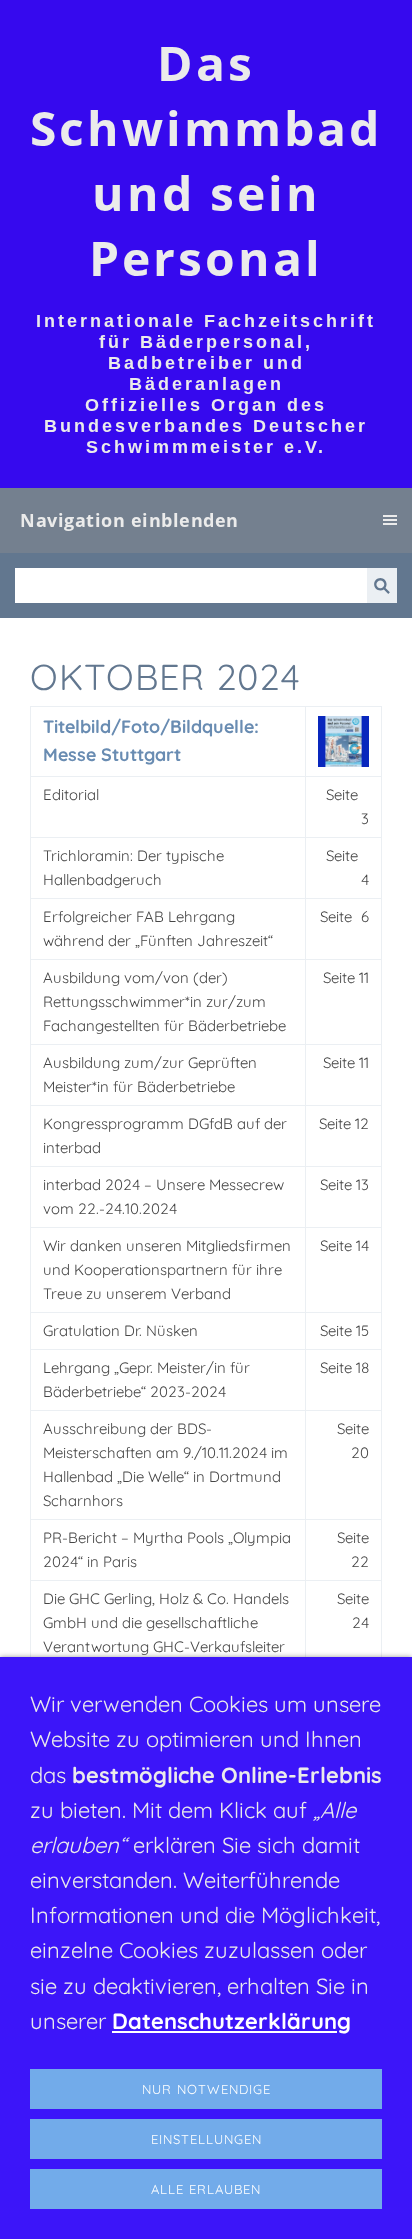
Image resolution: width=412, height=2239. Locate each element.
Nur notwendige (206, 2089)
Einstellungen (206, 2139)
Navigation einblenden (129, 520)
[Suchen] (382, 585)
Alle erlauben (206, 2189)
